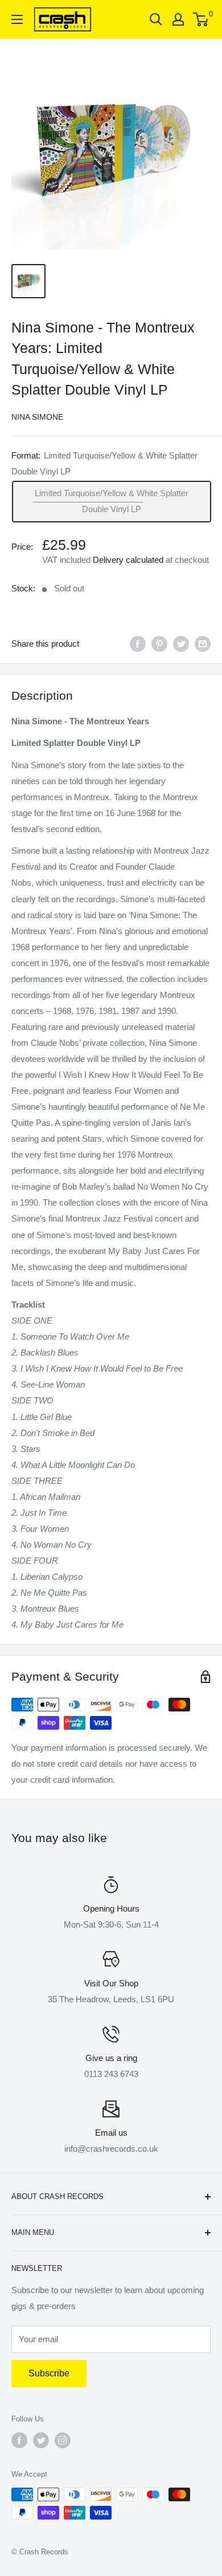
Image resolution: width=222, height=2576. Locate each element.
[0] (201, 19)
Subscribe (49, 2373)
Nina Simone (37, 417)
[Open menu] (17, 19)
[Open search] (156, 19)
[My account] (178, 19)
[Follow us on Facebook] (19, 2440)
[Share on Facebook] (138, 644)
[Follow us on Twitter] (41, 2440)
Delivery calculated (128, 560)
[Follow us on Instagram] (63, 2440)
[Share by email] (203, 644)
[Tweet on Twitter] (181, 644)
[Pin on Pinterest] (159, 644)
